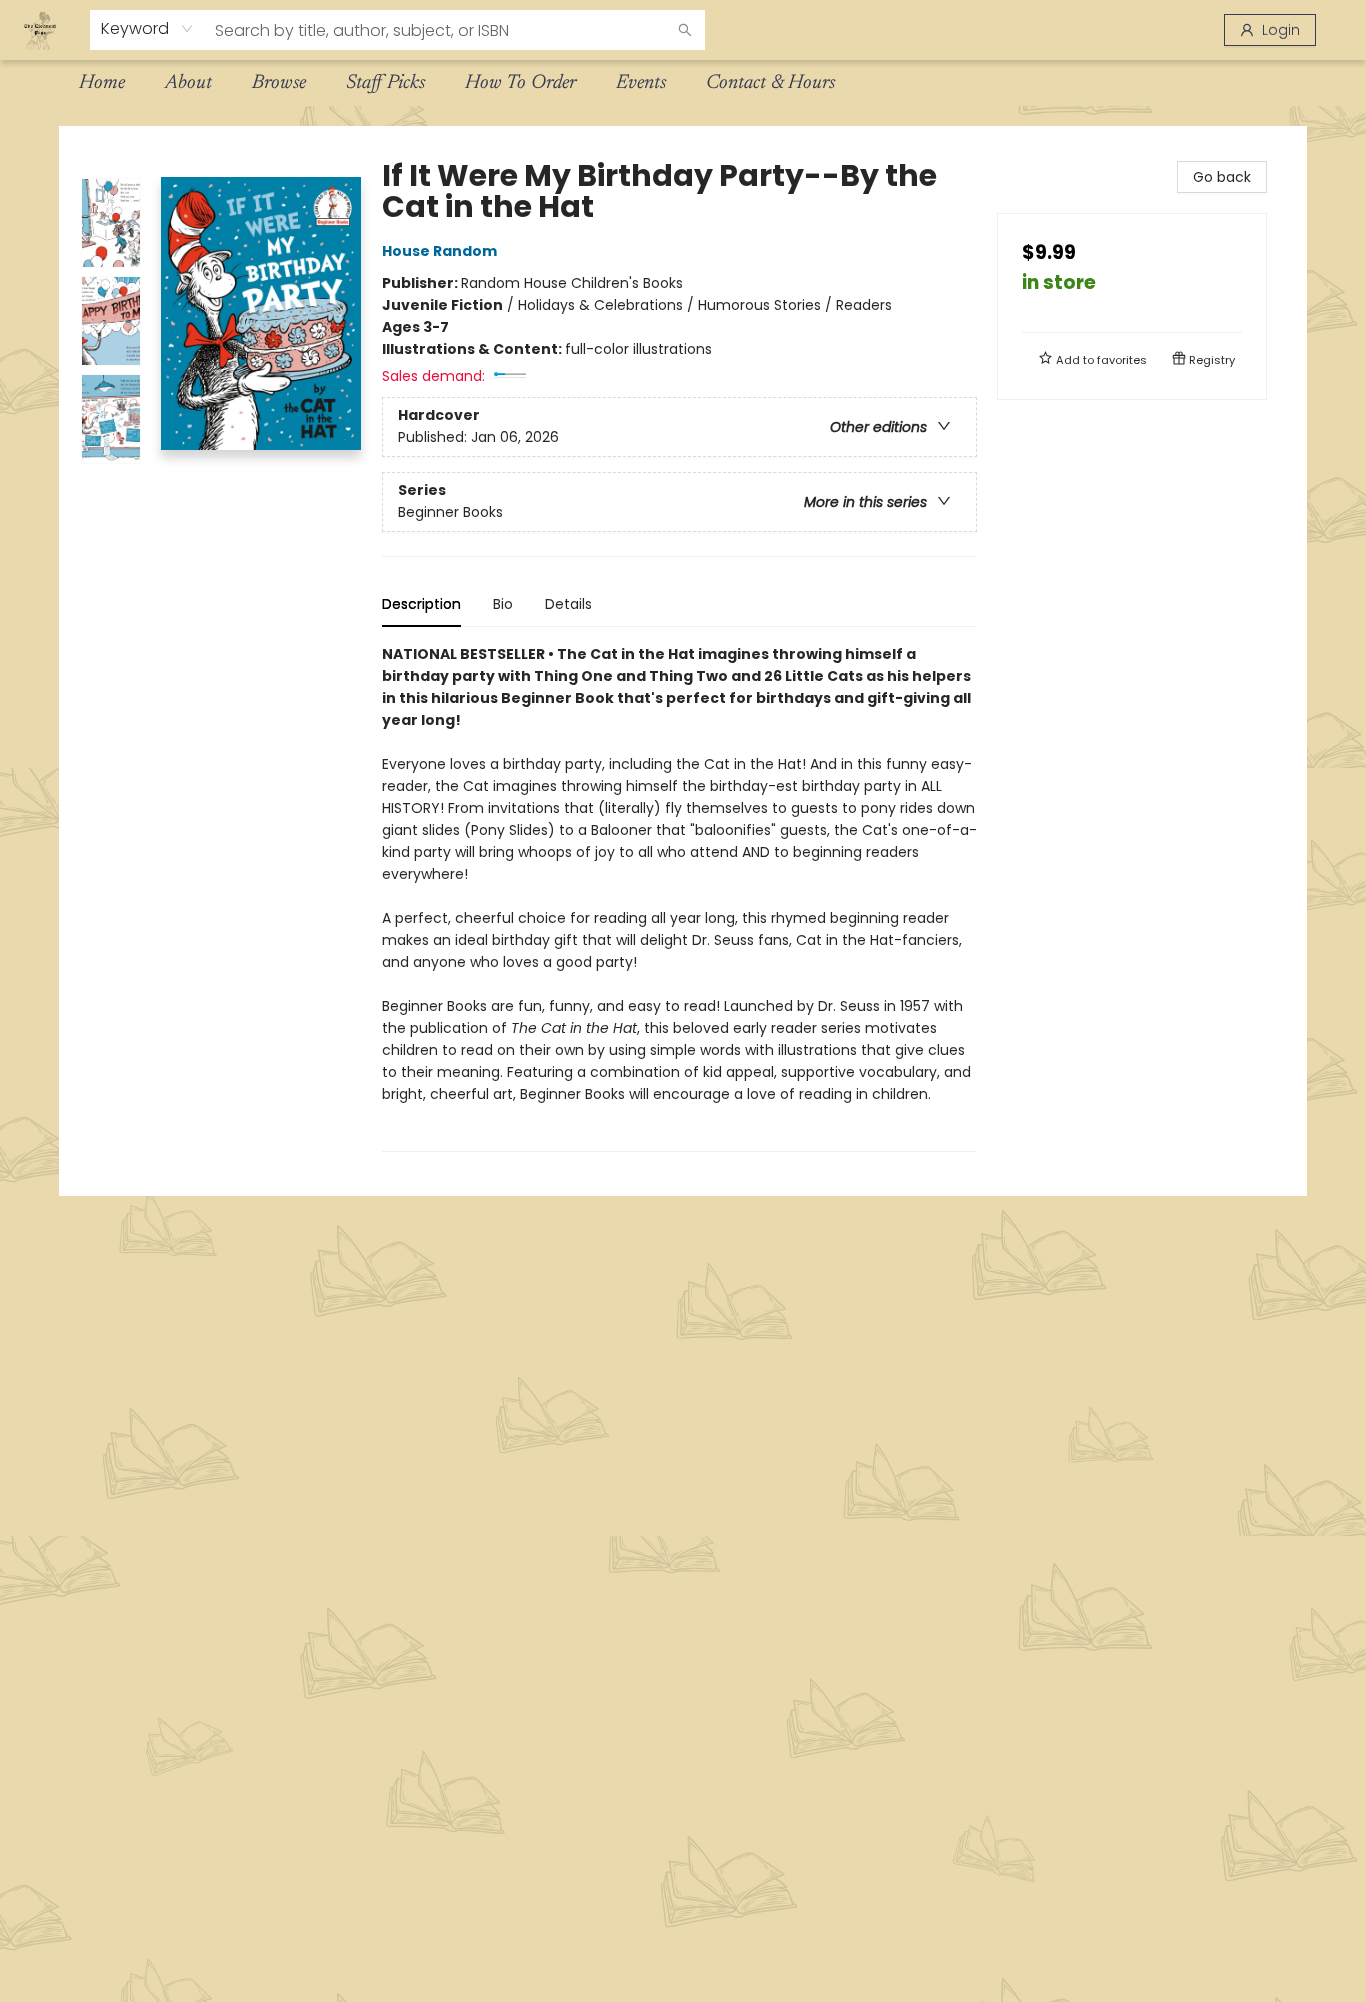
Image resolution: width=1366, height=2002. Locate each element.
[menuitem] (102, 83)
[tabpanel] (679, 897)
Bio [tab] (503, 604)
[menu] (683, 83)
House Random (439, 251)
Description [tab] (421, 604)
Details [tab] (568, 604)
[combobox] (147, 29)
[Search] (685, 30)
